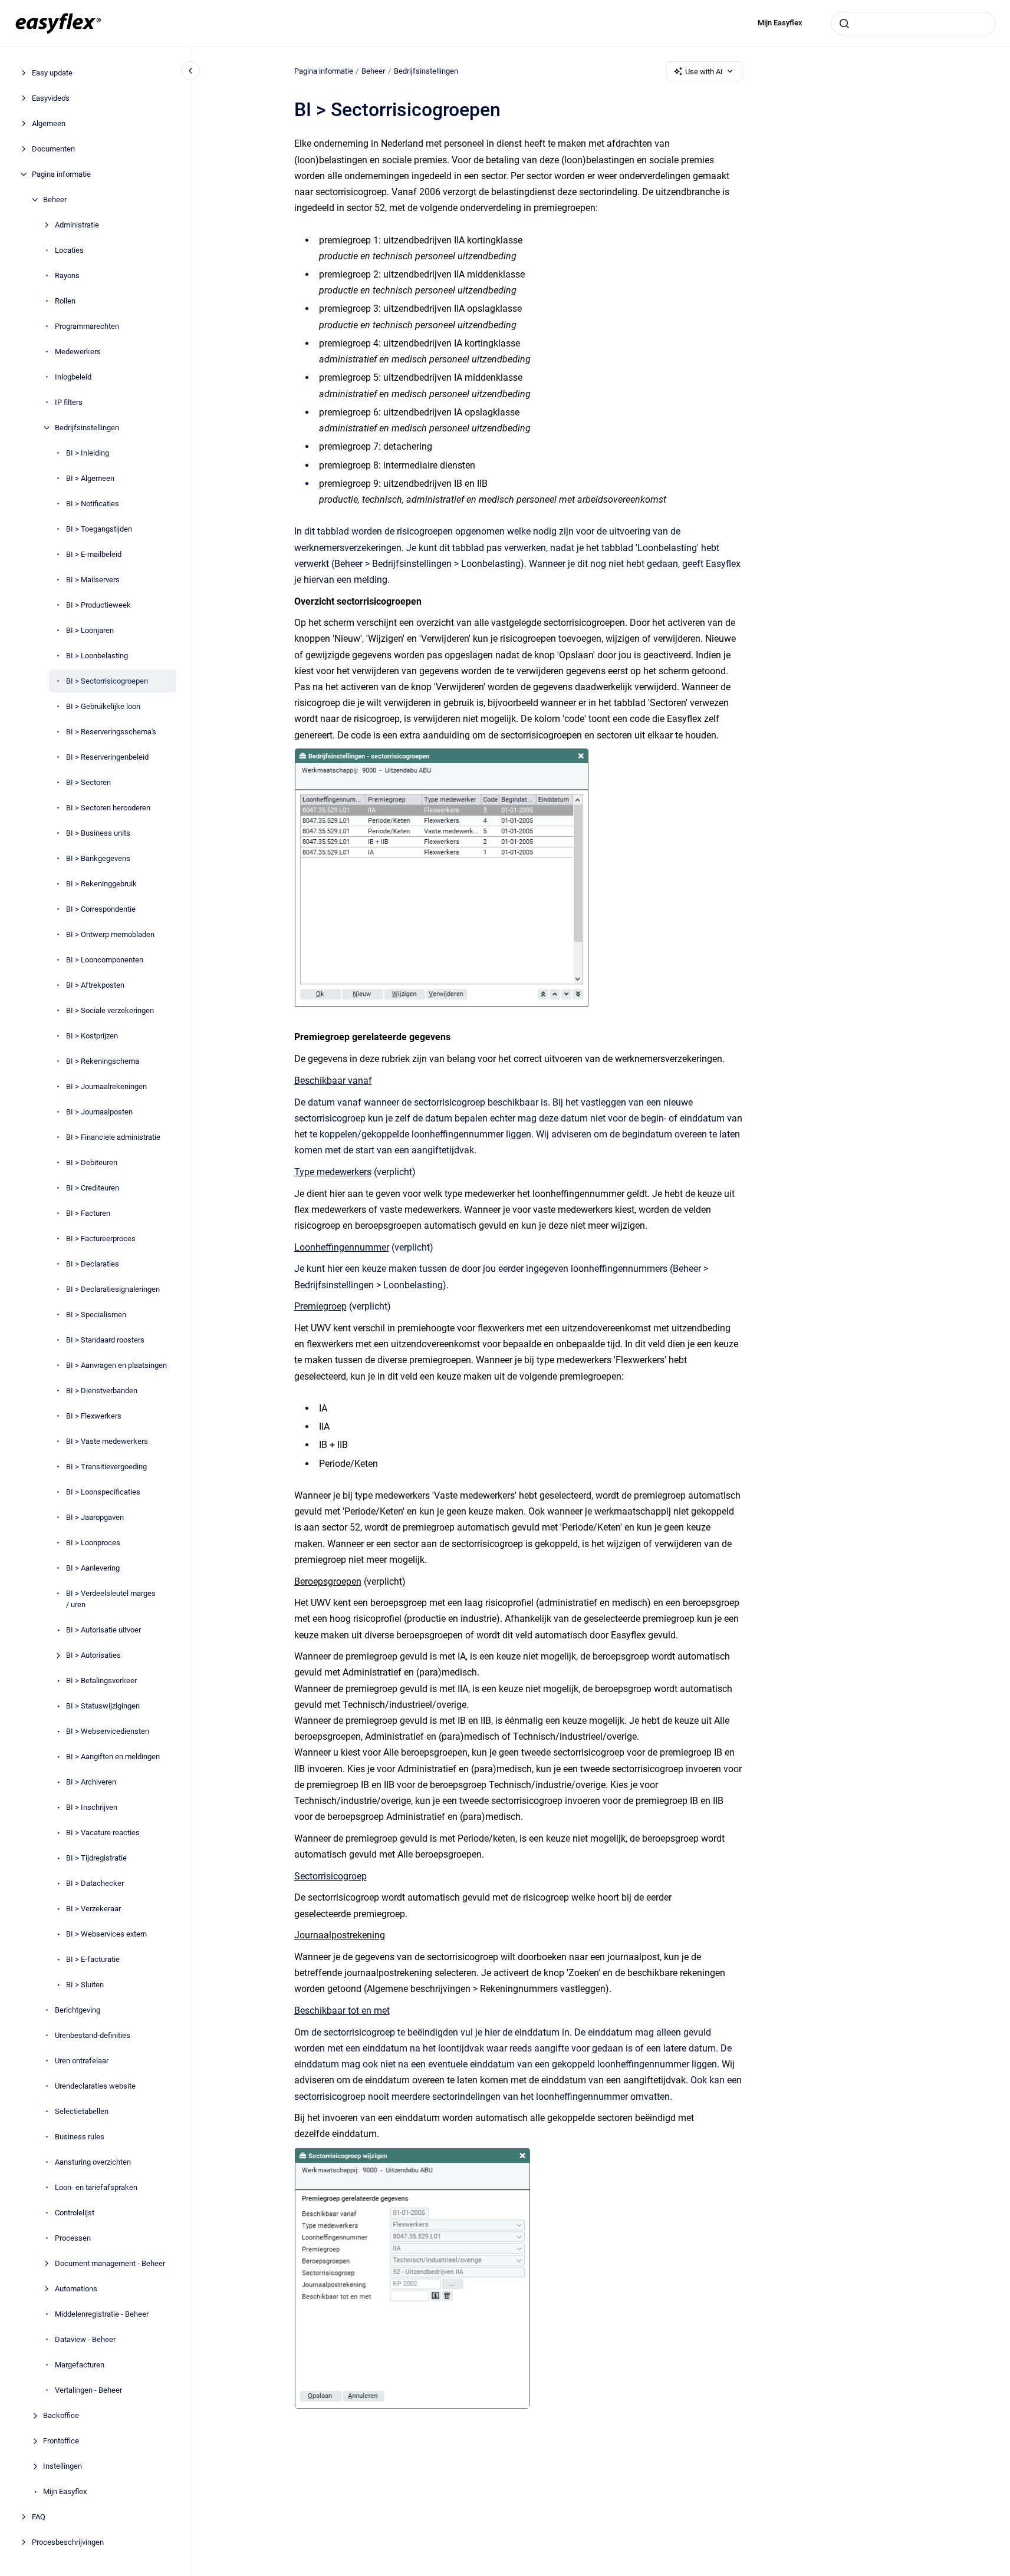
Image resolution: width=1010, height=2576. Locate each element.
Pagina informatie (61, 174)
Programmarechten (87, 326)
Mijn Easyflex (780, 23)
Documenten (53, 149)
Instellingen (62, 2466)
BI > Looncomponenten (105, 960)
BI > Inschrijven (92, 1807)
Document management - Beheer (110, 2263)
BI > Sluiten (85, 1985)
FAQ (39, 2517)
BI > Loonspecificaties (103, 1492)
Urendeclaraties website (95, 2086)
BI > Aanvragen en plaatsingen (116, 1365)
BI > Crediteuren (93, 1188)
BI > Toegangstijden (99, 529)
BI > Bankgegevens (98, 858)
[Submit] (844, 24)
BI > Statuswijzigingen (103, 1706)
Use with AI (704, 72)
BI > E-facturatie (93, 1959)
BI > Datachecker (95, 1883)
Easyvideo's (51, 98)
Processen (73, 2238)
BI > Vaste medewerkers (107, 1441)
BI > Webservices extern (106, 1934)
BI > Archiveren (91, 1782)
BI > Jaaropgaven (95, 1517)
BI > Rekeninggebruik (101, 884)
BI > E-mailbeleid (94, 554)
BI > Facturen (88, 1213)
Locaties (69, 250)
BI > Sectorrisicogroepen (107, 681)
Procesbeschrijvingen (68, 2542)
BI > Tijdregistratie (96, 1858)
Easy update (52, 73)
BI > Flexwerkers (94, 1416)
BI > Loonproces (93, 1543)
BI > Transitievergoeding (106, 1467)
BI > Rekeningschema (103, 1061)
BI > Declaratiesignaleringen (113, 1289)
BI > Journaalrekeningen (106, 1086)
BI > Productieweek (98, 605)
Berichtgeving (78, 2010)
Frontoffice (61, 2441)
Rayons (67, 276)
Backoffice (61, 2415)
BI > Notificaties (93, 504)
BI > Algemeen (90, 478)
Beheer (55, 199)
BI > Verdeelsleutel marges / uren (111, 1599)
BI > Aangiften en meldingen (113, 1757)
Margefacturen (80, 2365)
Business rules (80, 2137)
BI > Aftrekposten (95, 985)
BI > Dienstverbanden (102, 1391)
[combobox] (913, 24)
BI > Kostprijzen (92, 1036)
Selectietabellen (82, 2111)
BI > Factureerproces (101, 1238)
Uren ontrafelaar (82, 2061)
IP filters (69, 402)
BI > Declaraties (93, 1264)
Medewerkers (78, 352)
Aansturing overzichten (93, 2162)
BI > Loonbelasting (97, 656)
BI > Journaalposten (99, 1112)
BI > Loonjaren (90, 630)
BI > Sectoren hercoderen (108, 808)
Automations (76, 2289)
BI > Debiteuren (92, 1162)
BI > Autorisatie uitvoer (103, 1630)
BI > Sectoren (88, 782)
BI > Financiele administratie (113, 1137)
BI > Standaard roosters (105, 1340)
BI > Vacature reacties (103, 1833)
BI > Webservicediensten (108, 1731)
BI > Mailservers (93, 580)
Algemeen (49, 123)
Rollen (65, 301)
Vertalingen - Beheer (88, 2390)
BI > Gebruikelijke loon (103, 706)
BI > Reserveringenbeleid (107, 757)
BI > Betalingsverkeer (101, 1680)
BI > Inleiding (88, 453)
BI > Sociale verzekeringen (110, 1010)
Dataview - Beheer (85, 2339)
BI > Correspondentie (101, 909)
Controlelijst (75, 2213)
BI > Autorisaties (93, 1655)
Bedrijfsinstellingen (87, 428)
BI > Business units (98, 833)
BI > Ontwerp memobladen (110, 934)
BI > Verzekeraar (93, 1909)
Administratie (77, 225)
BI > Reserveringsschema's (111, 732)
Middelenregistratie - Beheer (102, 2314)
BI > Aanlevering (93, 1568)
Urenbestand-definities (93, 2035)
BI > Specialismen (96, 1315)
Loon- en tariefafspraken (96, 2187)
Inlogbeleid (73, 377)
